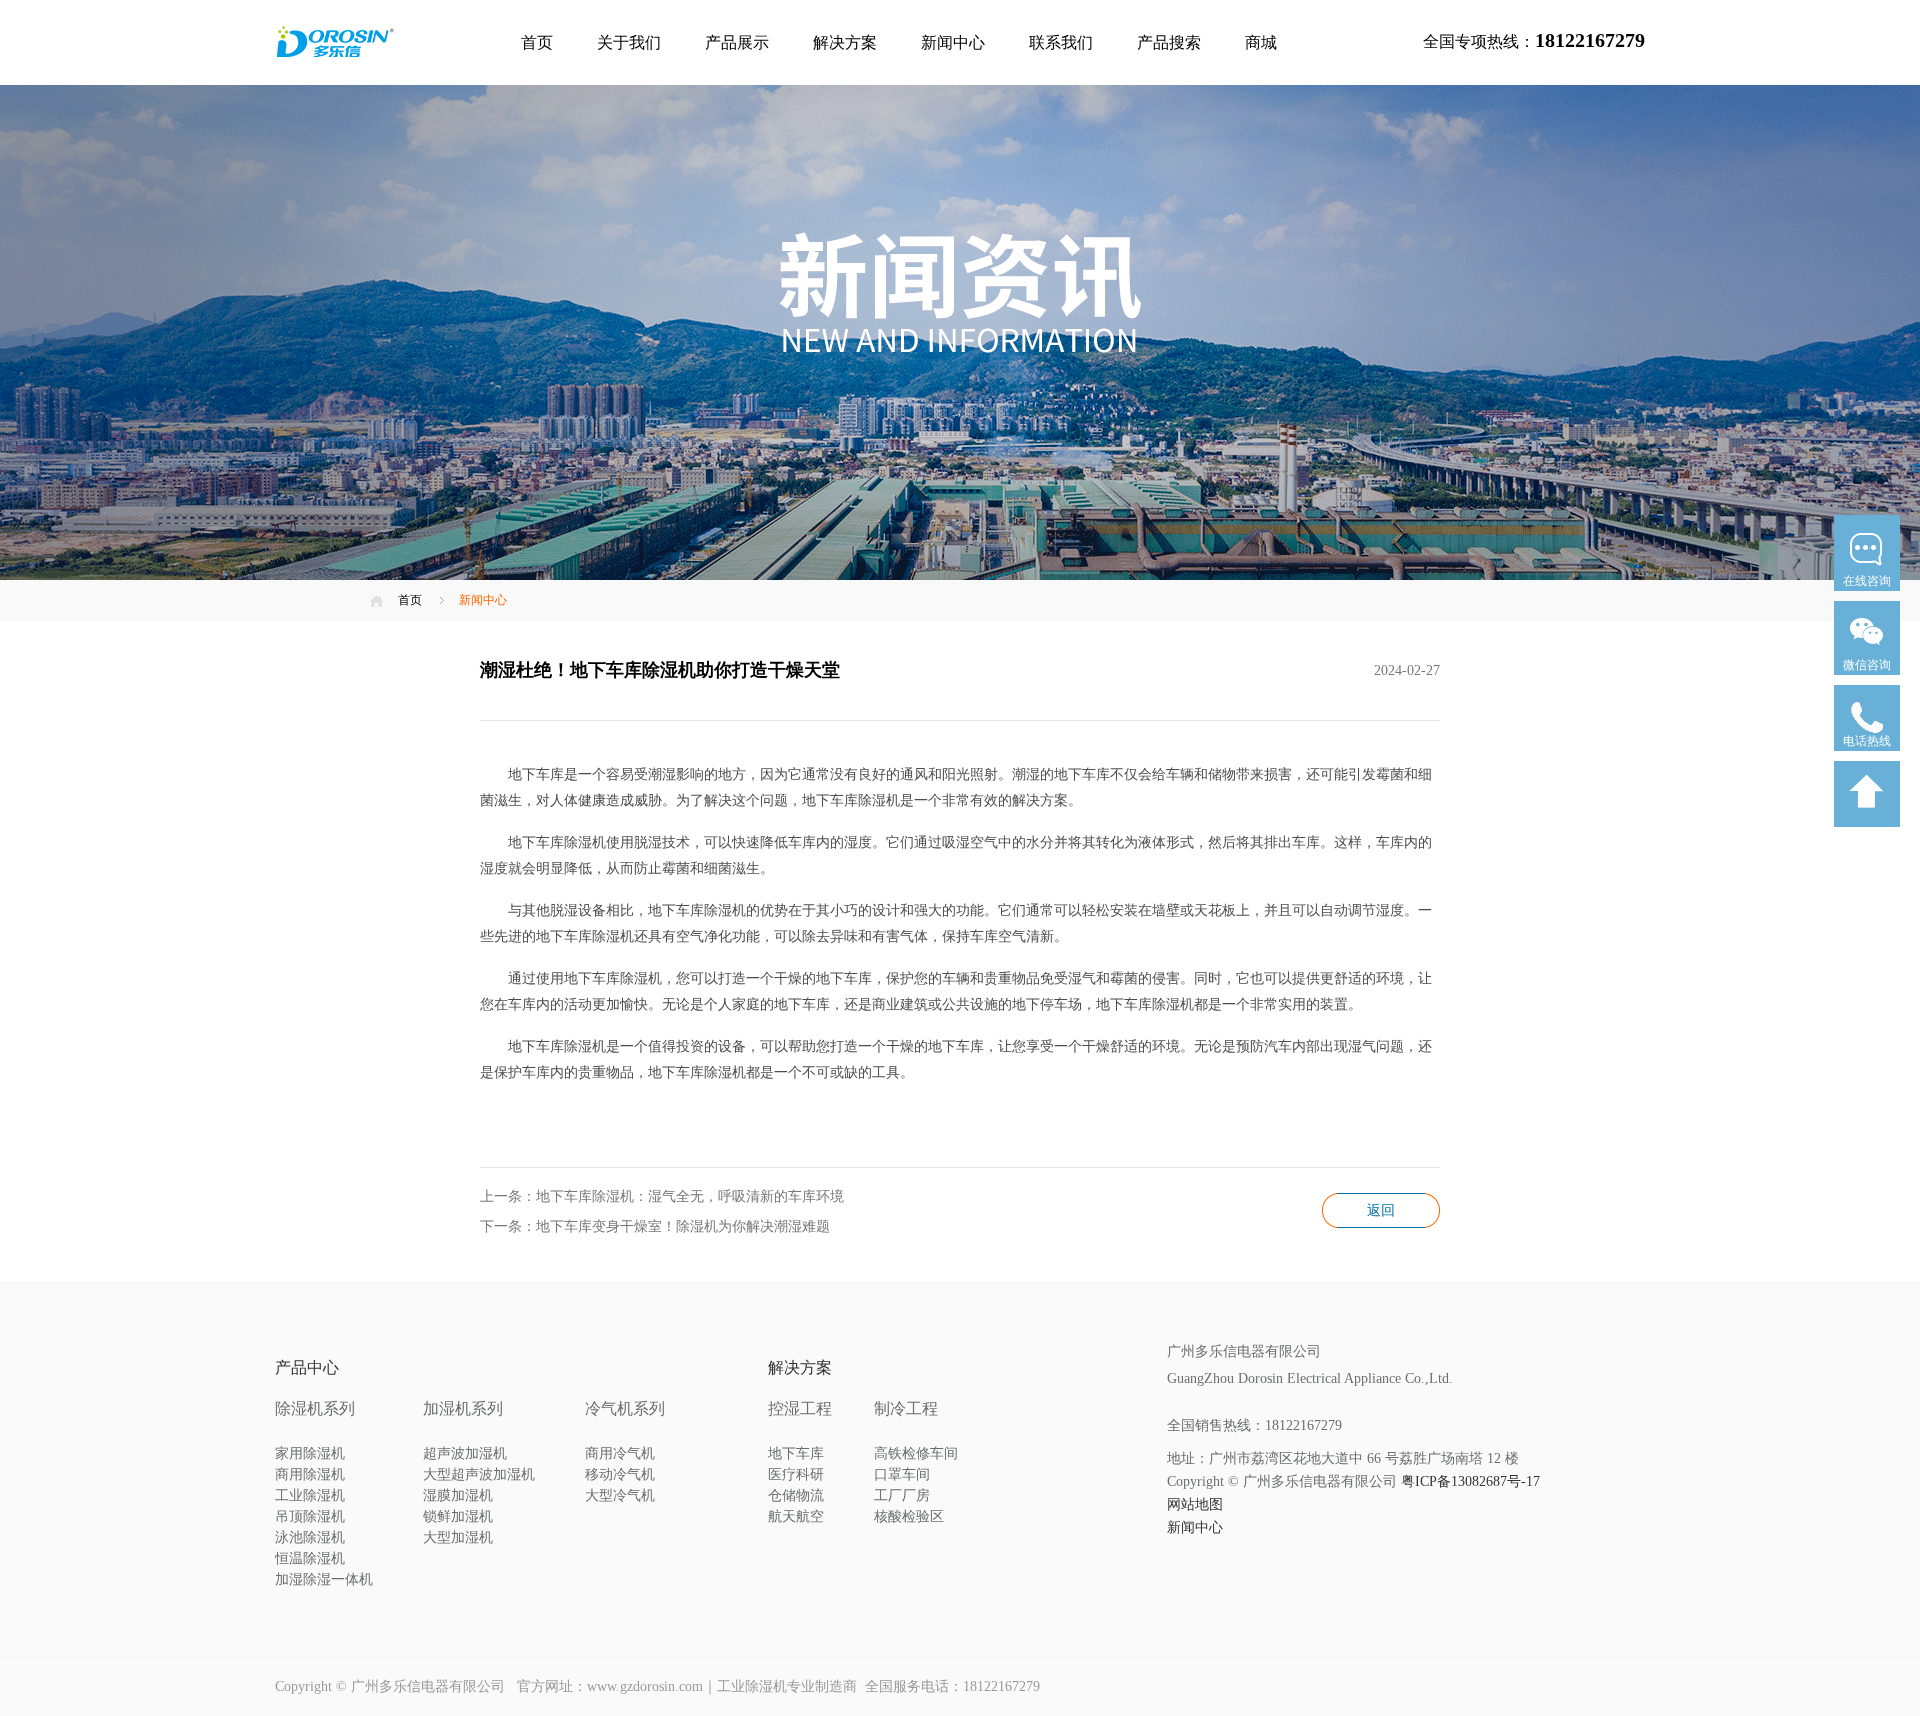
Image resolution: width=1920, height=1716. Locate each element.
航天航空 (796, 1516)
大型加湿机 (458, 1537)
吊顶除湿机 (310, 1516)
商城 (1261, 42)
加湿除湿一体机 (324, 1579)
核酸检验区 (909, 1516)
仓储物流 (796, 1495)
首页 (537, 42)
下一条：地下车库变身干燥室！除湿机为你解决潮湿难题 (655, 1226)
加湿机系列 (463, 1408)
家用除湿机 (310, 1453)
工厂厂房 (902, 1495)
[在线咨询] (1867, 597)
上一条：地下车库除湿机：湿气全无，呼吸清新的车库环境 (662, 1196)
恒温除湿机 (310, 1558)
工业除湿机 (310, 1495)
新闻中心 (953, 42)
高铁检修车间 (916, 1453)
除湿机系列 (315, 1408)
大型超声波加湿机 (479, 1474)
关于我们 (629, 42)
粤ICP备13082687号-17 (1470, 1481)
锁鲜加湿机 (458, 1516)
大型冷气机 (620, 1495)
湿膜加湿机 (458, 1495)
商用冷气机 (620, 1453)
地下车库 (796, 1453)
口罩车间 (902, 1474)
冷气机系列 (625, 1408)
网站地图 (1195, 1504)
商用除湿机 (310, 1474)
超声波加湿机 (465, 1453)
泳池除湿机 (310, 1537)
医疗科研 (796, 1474)
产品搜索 (1169, 42)
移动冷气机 (620, 1474)
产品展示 (737, 42)
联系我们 (1061, 42)
